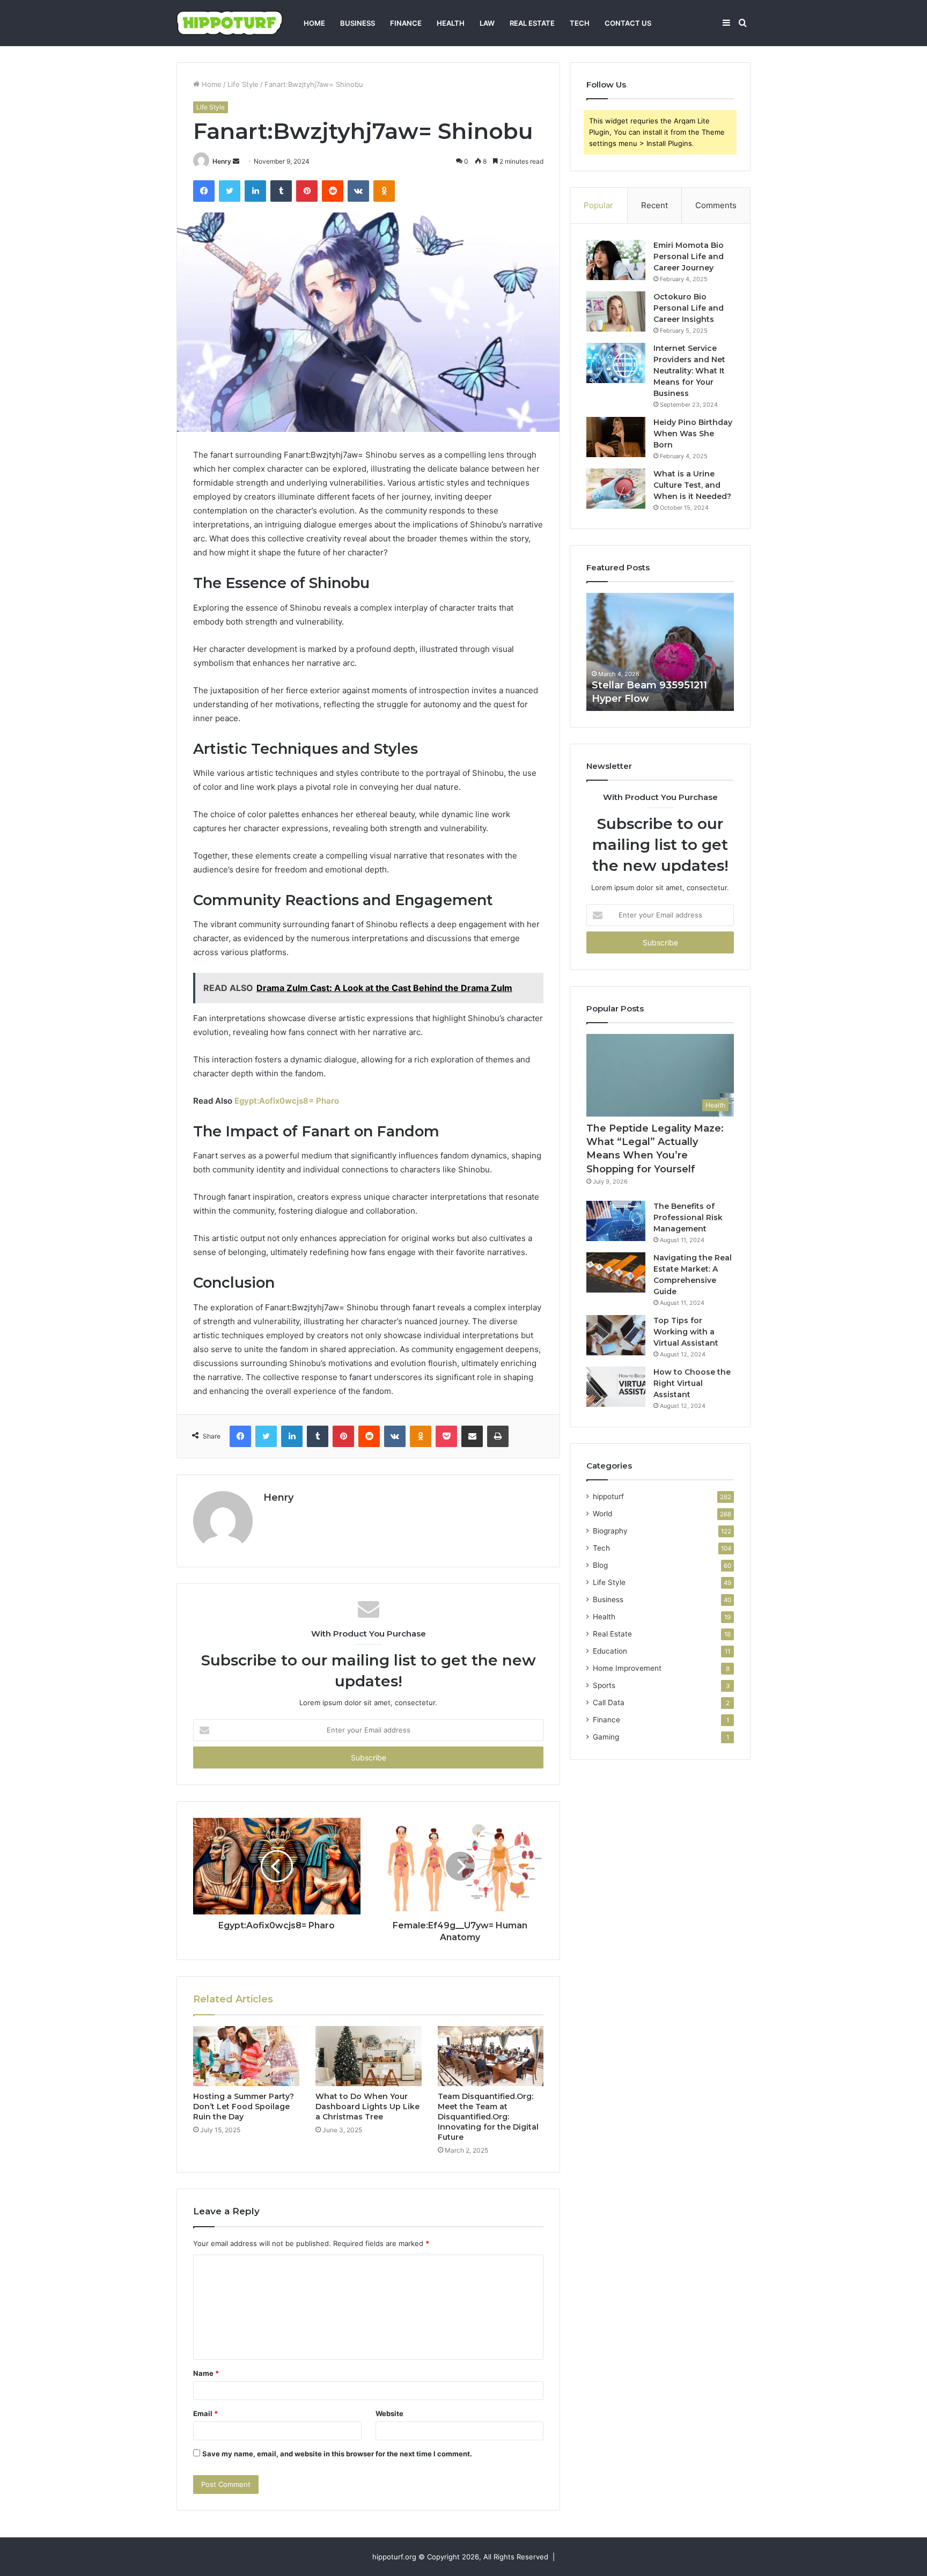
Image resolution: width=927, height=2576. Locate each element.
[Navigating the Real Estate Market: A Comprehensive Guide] (616, 1272)
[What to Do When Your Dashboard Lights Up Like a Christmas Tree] (369, 2056)
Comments (716, 205)
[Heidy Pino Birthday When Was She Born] (616, 437)
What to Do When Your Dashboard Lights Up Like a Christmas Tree (367, 2107)
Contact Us (628, 23)
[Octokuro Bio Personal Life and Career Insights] (616, 311)
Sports (604, 1685)
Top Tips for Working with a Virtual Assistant (686, 1332)
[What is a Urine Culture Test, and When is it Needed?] (616, 489)
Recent (654, 205)
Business (358, 23)
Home (314, 23)
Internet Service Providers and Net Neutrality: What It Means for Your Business (689, 371)
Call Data (609, 1702)
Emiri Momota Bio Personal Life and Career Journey (689, 256)
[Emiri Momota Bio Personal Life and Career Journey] (616, 260)
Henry (222, 161)
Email (205, 2413)
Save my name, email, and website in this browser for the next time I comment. (337, 2454)
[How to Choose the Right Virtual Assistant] (616, 1387)
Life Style (243, 84)
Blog (600, 1565)
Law (487, 23)
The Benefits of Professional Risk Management (688, 1217)
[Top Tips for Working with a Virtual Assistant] (616, 1335)
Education (610, 1651)
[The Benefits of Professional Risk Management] (616, 1221)
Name (206, 2373)
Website (389, 2413)
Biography (610, 1531)
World (602, 1514)
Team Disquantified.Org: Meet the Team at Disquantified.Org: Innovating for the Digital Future (488, 2117)
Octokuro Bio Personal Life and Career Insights (689, 308)
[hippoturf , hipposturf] (230, 23)
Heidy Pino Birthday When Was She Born (693, 434)
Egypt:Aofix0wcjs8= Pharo (287, 1101)
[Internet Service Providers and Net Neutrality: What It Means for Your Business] (616, 363)
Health (451, 23)
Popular (598, 205)
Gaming (606, 1737)
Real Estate (532, 23)
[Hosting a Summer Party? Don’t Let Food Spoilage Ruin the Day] (246, 2056)
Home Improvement (627, 1668)
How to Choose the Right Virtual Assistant (692, 1383)
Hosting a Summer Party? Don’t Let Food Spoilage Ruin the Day (244, 2107)
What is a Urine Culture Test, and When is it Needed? (692, 485)
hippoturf (608, 1496)
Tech (580, 23)
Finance (406, 23)
